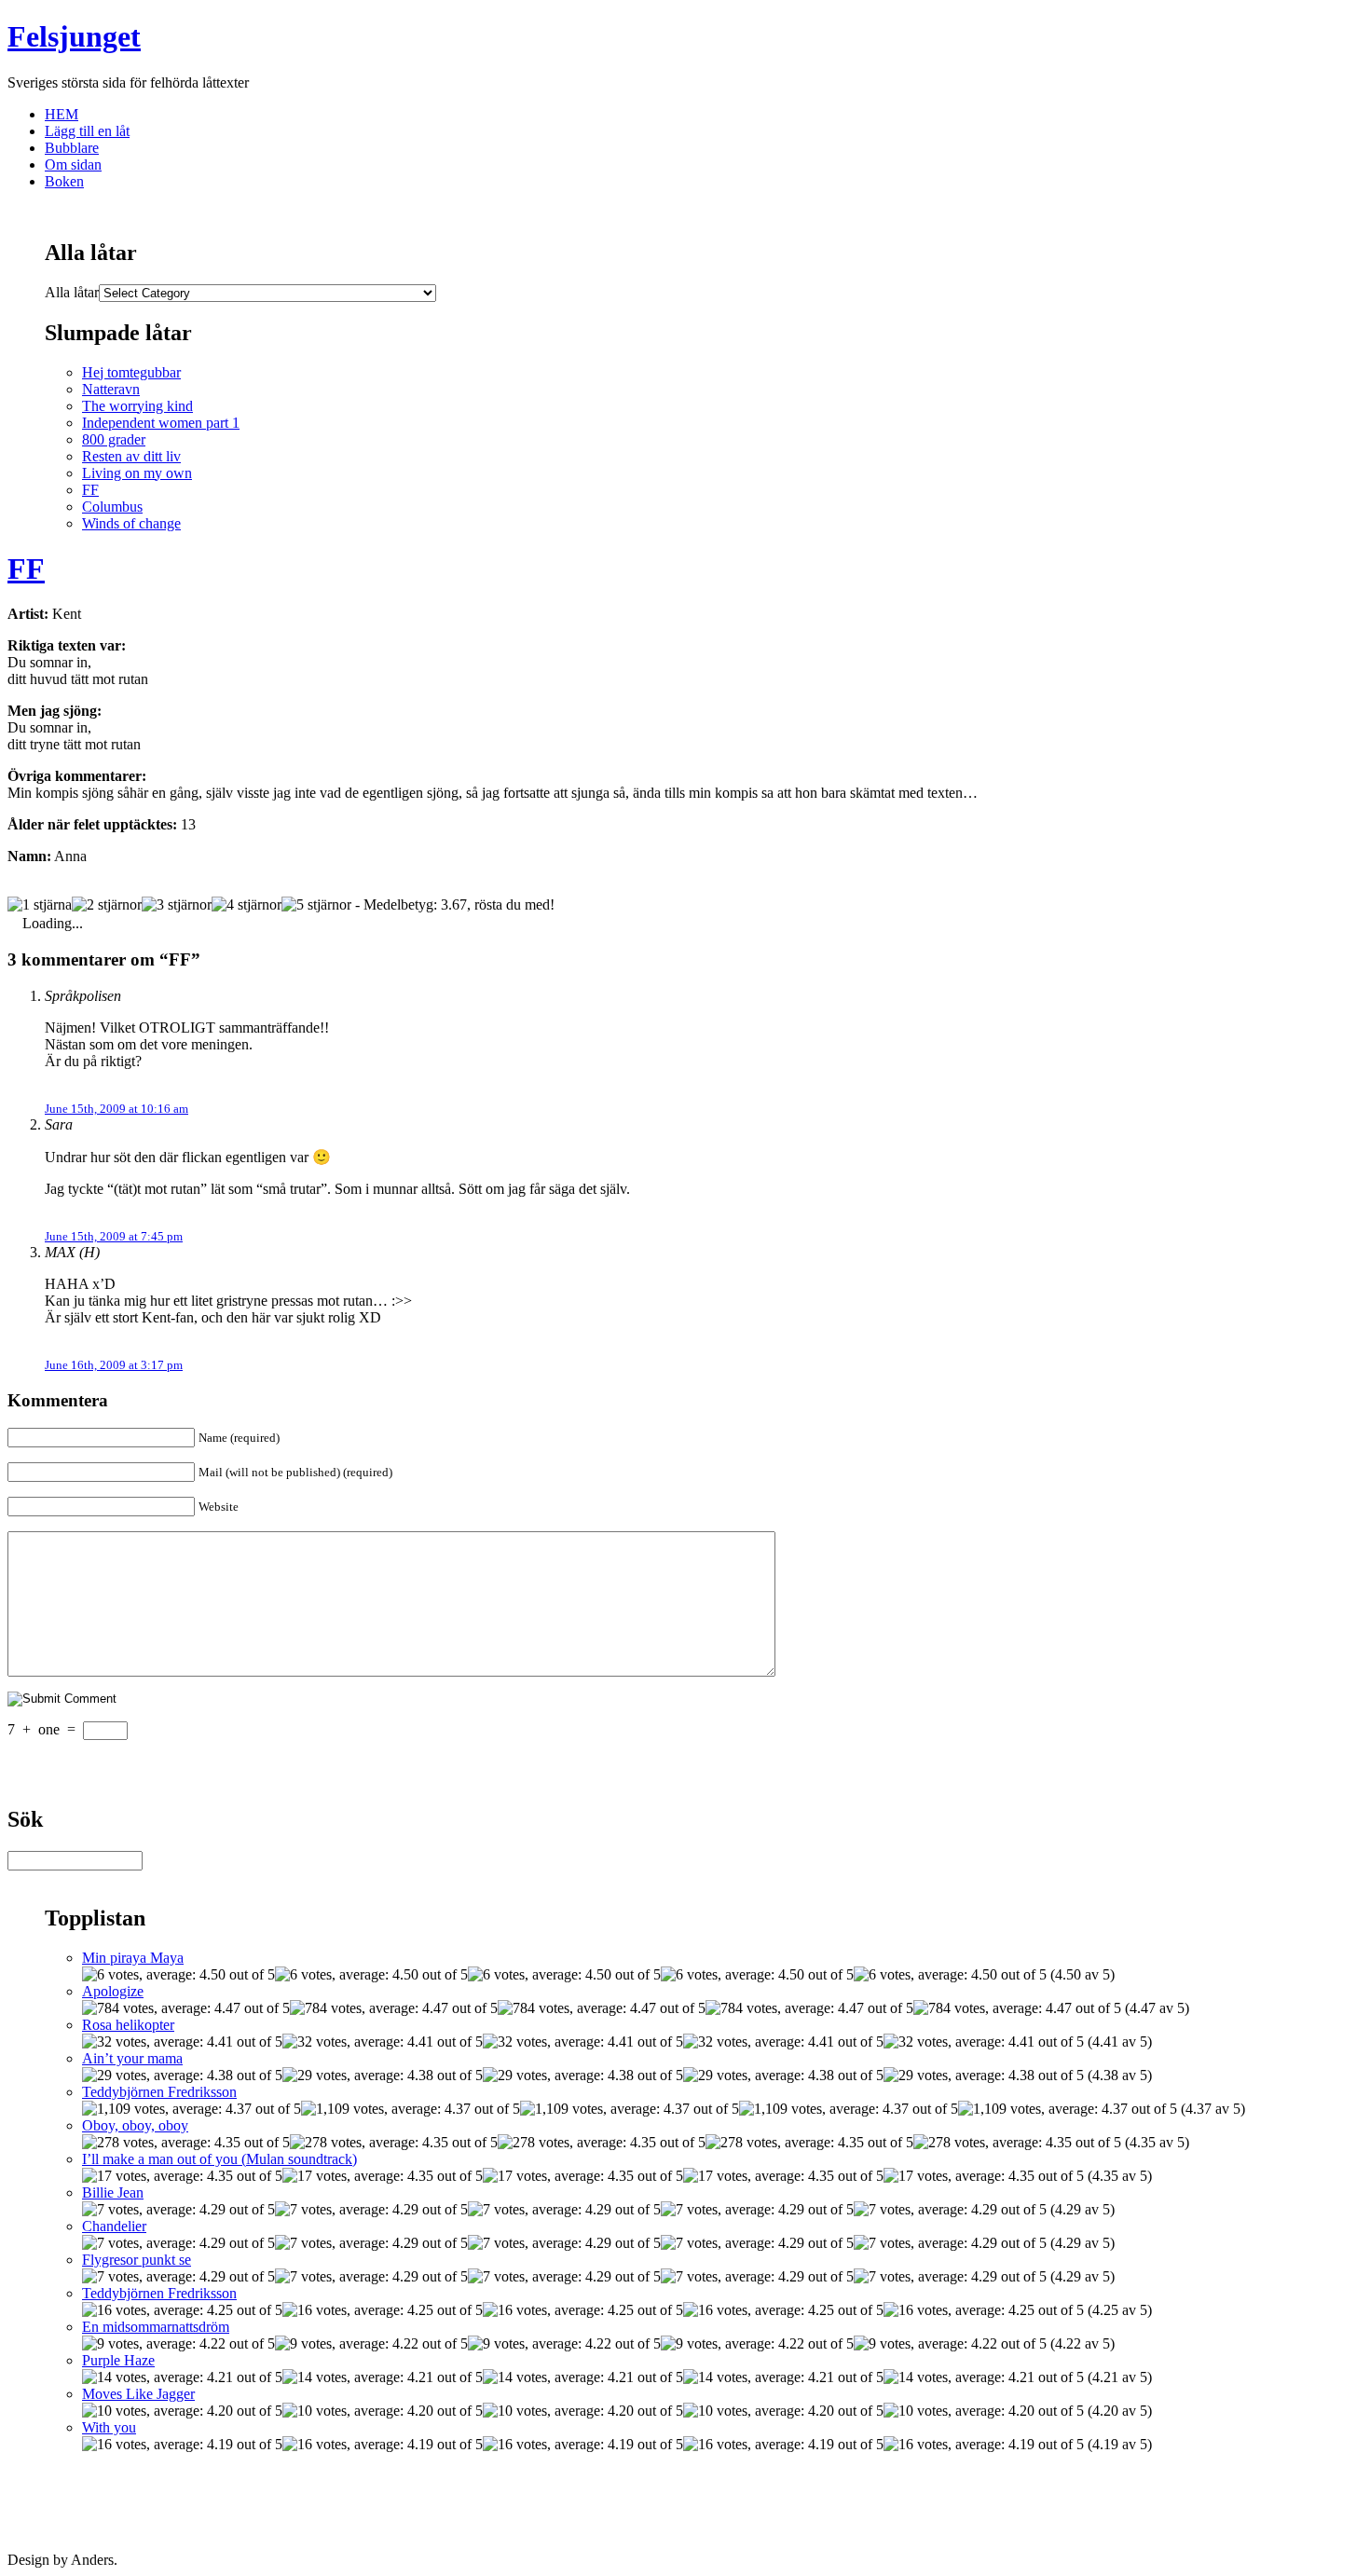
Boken (64, 181)
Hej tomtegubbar (131, 372)
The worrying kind (137, 406)
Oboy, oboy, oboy (135, 2125)
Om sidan (73, 164)
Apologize (113, 1991)
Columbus (112, 507)
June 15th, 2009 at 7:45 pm (114, 1236)
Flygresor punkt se (137, 2260)
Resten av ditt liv (131, 456)
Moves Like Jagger (138, 2394)
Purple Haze (118, 2360)
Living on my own (137, 473)
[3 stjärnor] (177, 905)
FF (90, 490)
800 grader (114, 439)
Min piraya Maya (133, 1958)
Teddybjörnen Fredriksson (159, 2092)
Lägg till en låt (87, 131)
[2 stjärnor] (107, 905)
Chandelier (114, 2226)
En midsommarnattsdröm (156, 2327)
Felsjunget (74, 36)
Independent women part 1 (161, 423)
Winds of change (131, 523)
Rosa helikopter (128, 2025)
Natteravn (111, 389)
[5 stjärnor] (316, 905)
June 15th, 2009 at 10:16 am (116, 1109)
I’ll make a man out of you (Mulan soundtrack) (219, 2159)
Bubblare (72, 148)
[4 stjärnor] (247, 905)
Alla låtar (72, 292)
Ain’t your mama (132, 2058)
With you (109, 2427)
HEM (62, 114)
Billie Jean (113, 2192)
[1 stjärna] (40, 905)
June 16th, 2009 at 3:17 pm (114, 1365)
